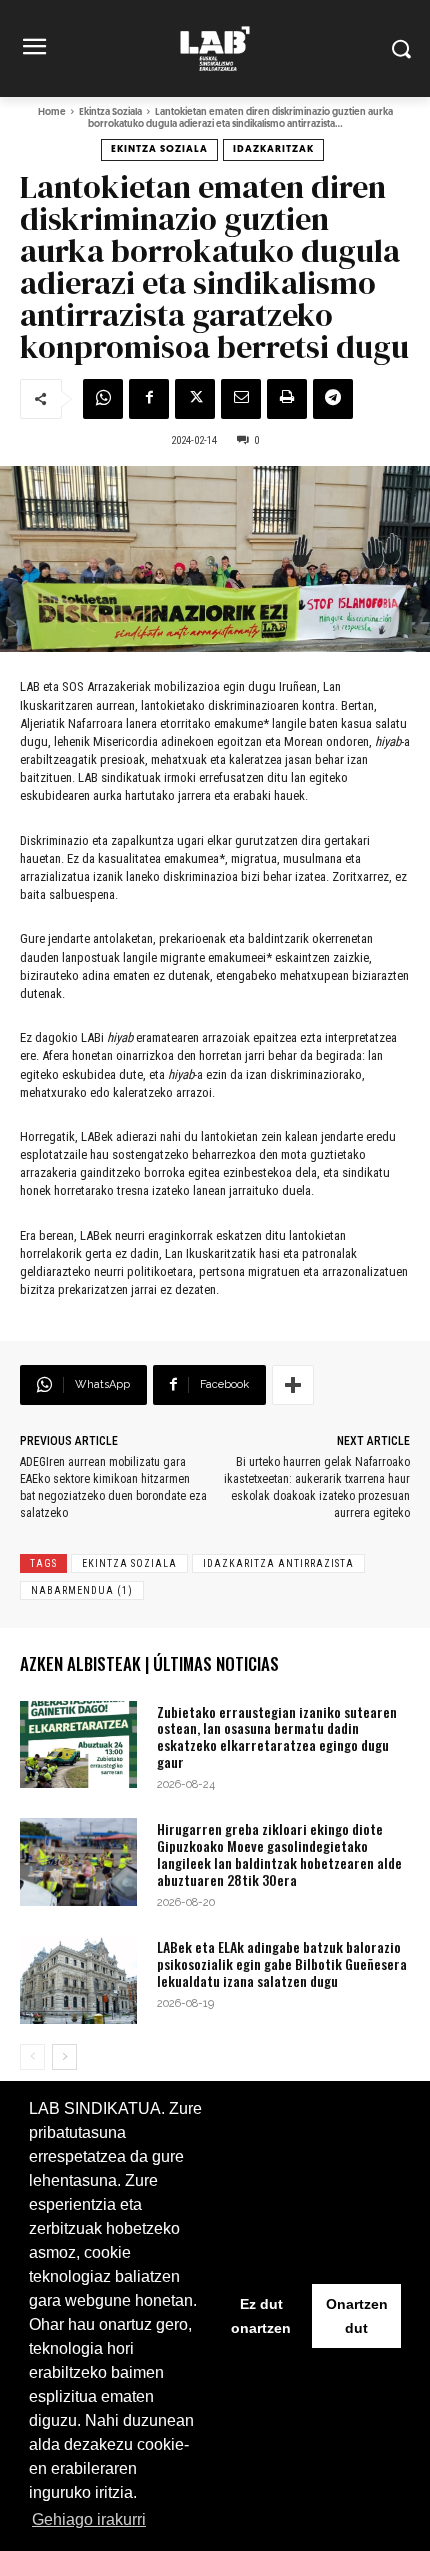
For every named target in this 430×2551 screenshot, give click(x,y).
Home (52, 112)
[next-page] (64, 2057)
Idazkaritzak (273, 149)
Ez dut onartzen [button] (261, 2316)
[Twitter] (195, 399)
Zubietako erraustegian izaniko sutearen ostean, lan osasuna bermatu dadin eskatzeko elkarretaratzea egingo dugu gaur (277, 1736)
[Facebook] (149, 399)
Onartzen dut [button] (357, 2316)
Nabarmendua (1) (82, 1590)
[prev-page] (32, 2057)
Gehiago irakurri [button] (89, 2519)
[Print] (287, 399)
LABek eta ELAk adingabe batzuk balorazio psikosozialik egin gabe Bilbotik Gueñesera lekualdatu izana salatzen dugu (282, 1963)
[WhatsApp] (103, 399)
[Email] (241, 399)
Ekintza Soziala (110, 112)
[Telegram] (333, 399)
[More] (293, 1385)
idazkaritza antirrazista (278, 1563)
